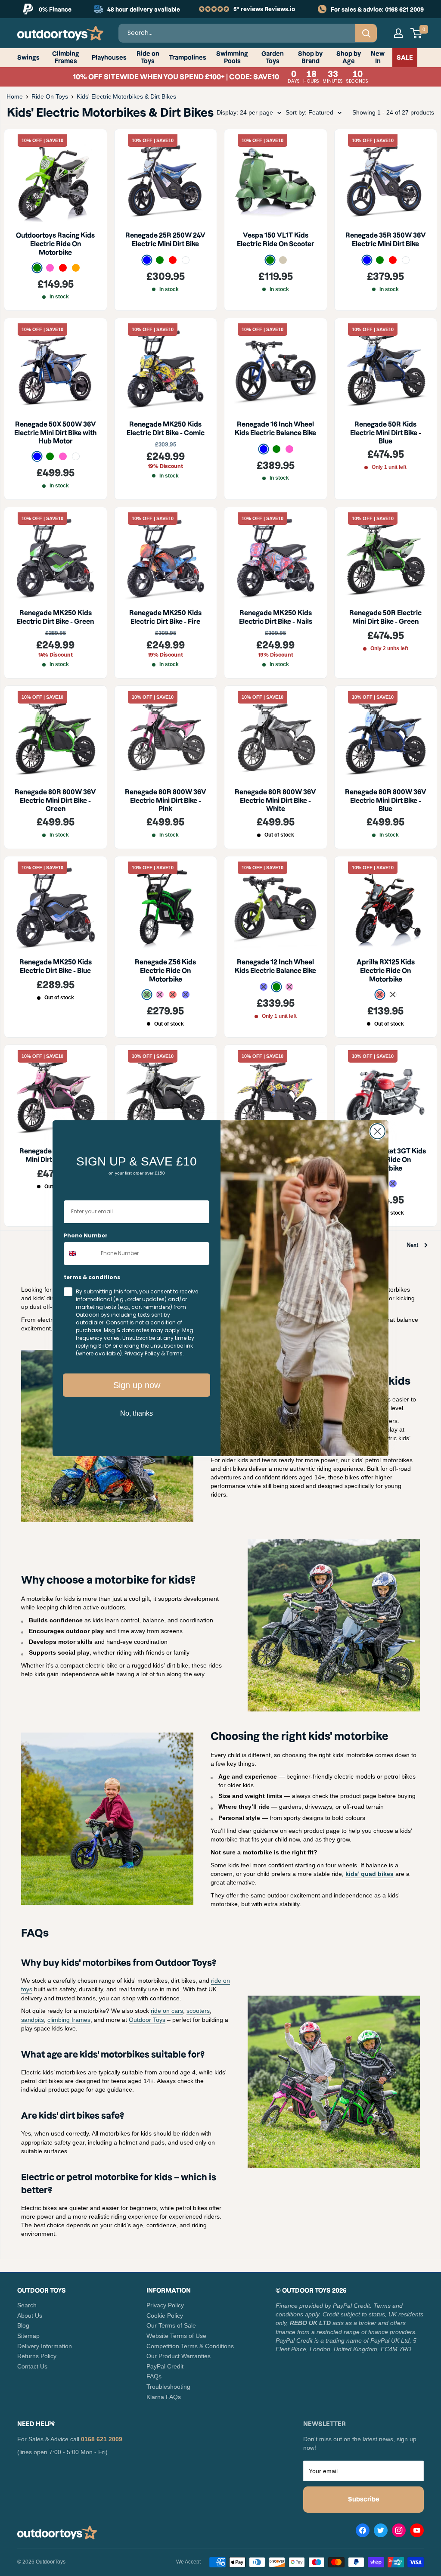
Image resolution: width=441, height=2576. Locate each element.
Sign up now (137, 1385)
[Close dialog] (377, 1131)
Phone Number (86, 1235)
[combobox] (80, 1254)
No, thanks (137, 1413)
